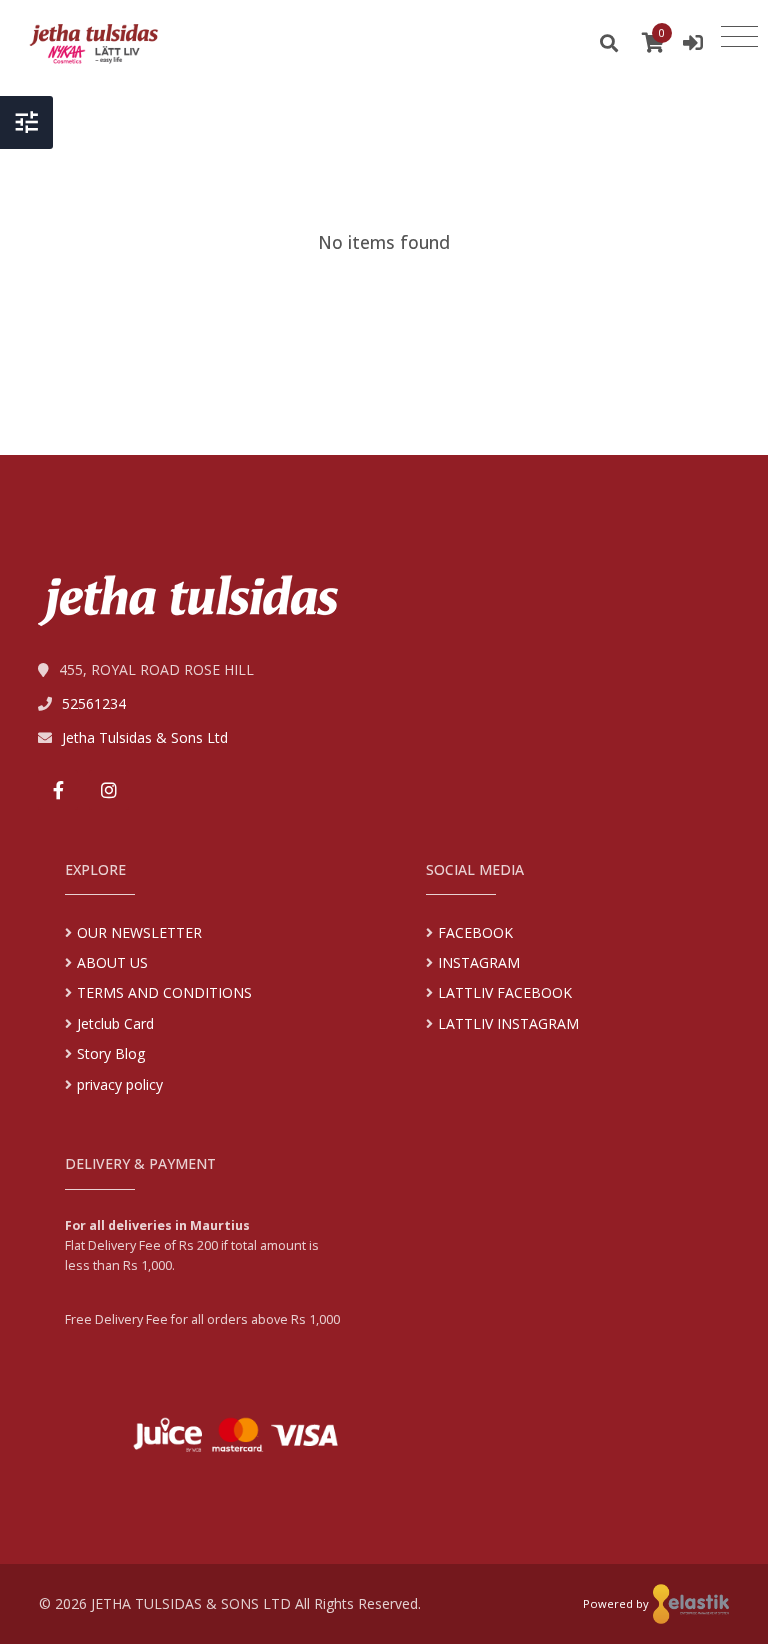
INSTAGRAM (479, 962)
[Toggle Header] (26, 122)
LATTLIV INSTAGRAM (508, 1023)
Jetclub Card (115, 1023)
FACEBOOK (475, 932)
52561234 (94, 703)
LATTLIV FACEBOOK (505, 992)
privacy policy (120, 1084)
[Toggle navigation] (739, 37)
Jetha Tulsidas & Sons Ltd (145, 737)
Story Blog (111, 1053)
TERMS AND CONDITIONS (164, 992)
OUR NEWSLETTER (139, 932)
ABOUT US (112, 962)
